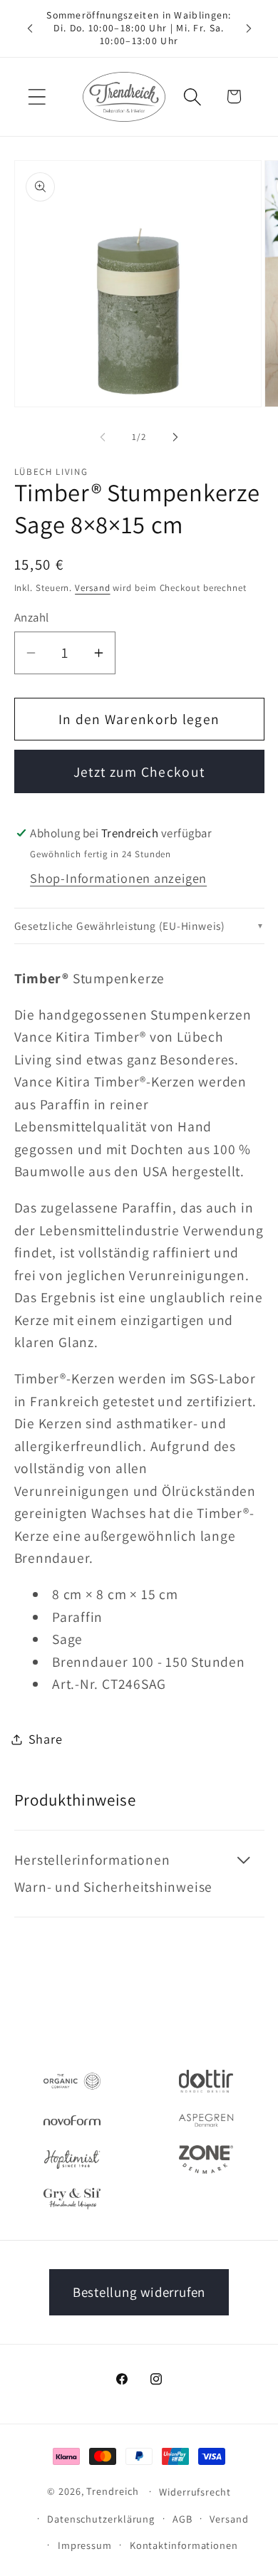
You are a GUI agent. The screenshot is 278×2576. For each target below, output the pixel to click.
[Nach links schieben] (103, 437)
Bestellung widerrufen (139, 2292)
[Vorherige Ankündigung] (30, 28)
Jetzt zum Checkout (139, 772)
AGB (182, 2519)
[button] (37, 96)
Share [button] (46, 1739)
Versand (92, 588)
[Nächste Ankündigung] (249, 28)
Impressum (85, 2545)
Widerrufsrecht (195, 2492)
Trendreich (112, 2491)
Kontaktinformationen (184, 2545)
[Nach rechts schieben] (175, 437)
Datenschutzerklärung (101, 2519)
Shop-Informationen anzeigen (118, 878)
